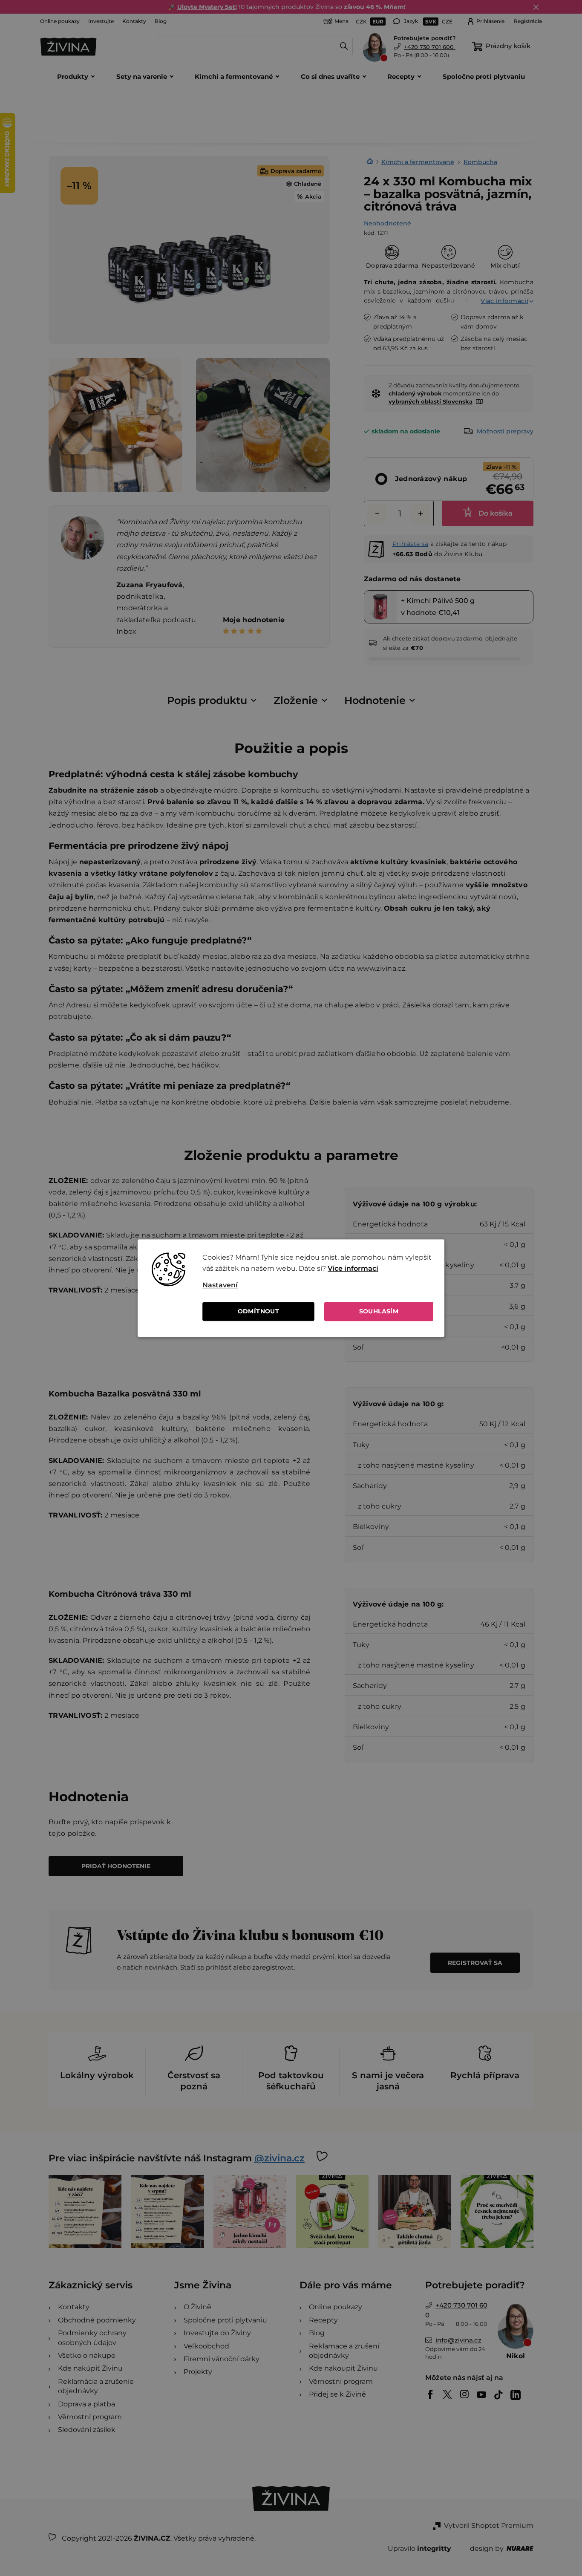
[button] (318, 1285)
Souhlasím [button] (379, 1311)
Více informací (353, 1268)
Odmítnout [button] (259, 1311)
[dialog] (291, 1288)
